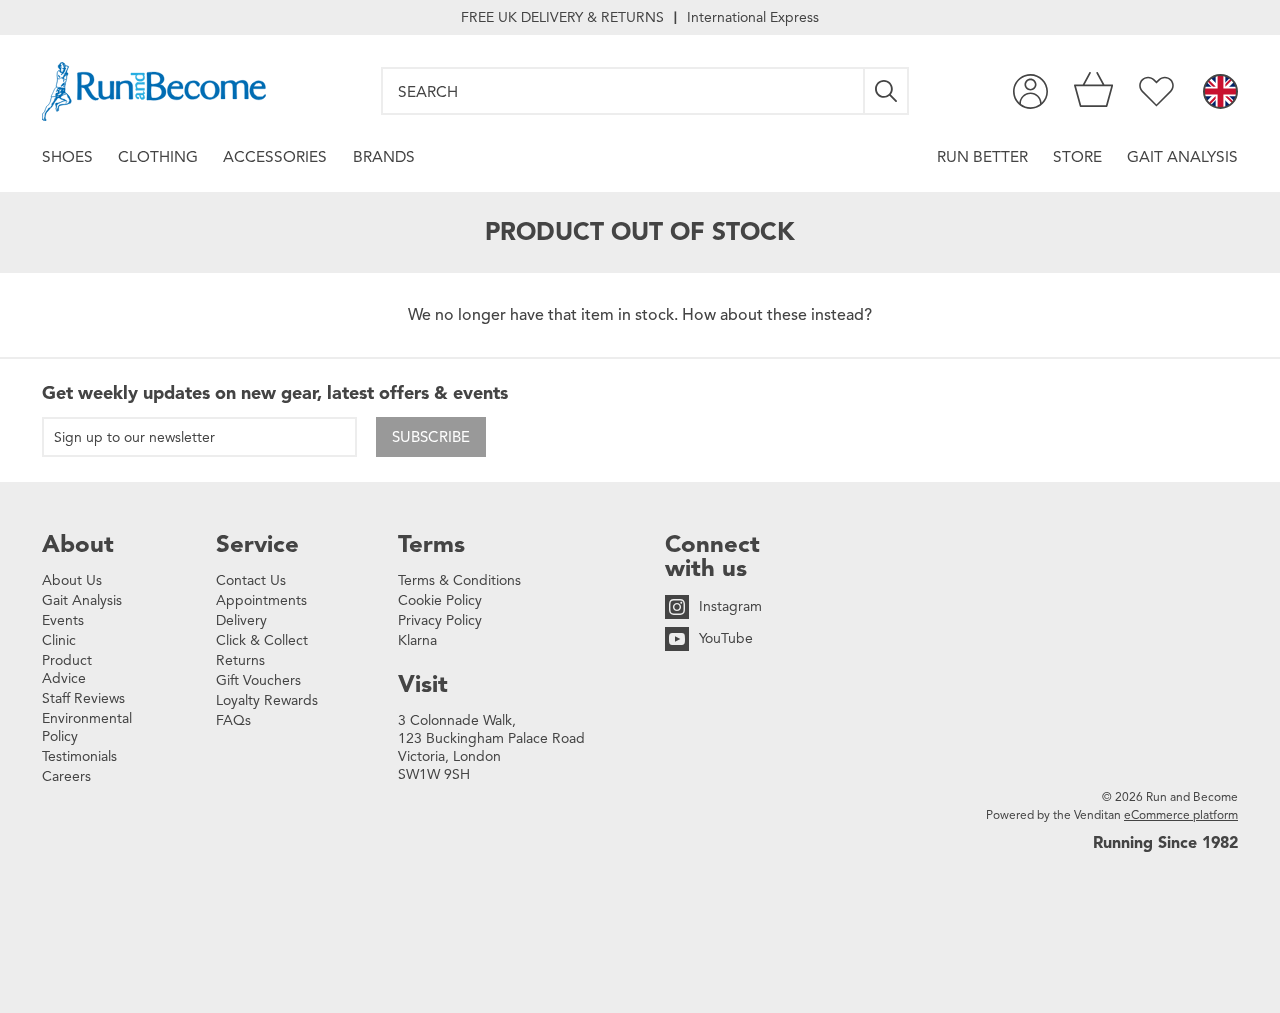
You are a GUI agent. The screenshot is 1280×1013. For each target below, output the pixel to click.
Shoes (67, 156)
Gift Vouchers (258, 680)
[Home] (154, 91)
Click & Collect (262, 640)
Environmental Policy (87, 727)
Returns (240, 660)
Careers (66, 776)
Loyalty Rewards (267, 700)
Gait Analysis (1182, 156)
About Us (72, 580)
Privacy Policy (440, 620)
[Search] (887, 91)
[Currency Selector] (1220, 93)
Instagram (730, 606)
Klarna (417, 640)
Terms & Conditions (459, 580)
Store (1077, 156)
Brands (384, 156)
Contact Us (251, 580)
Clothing (158, 156)
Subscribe (431, 437)
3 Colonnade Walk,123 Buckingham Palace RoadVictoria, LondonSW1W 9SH (491, 747)
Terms (431, 544)
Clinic (59, 640)
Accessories (275, 156)
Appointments (261, 600)
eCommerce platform (1181, 814)
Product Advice (67, 669)
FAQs (233, 720)
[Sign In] (1030, 91)
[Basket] (1093, 91)
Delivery (241, 620)
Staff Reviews (83, 698)
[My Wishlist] (1156, 91)
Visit (423, 684)
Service (257, 544)
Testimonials (79, 756)
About (78, 544)
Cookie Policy (440, 600)
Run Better (982, 156)
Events (63, 620)
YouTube (726, 638)
